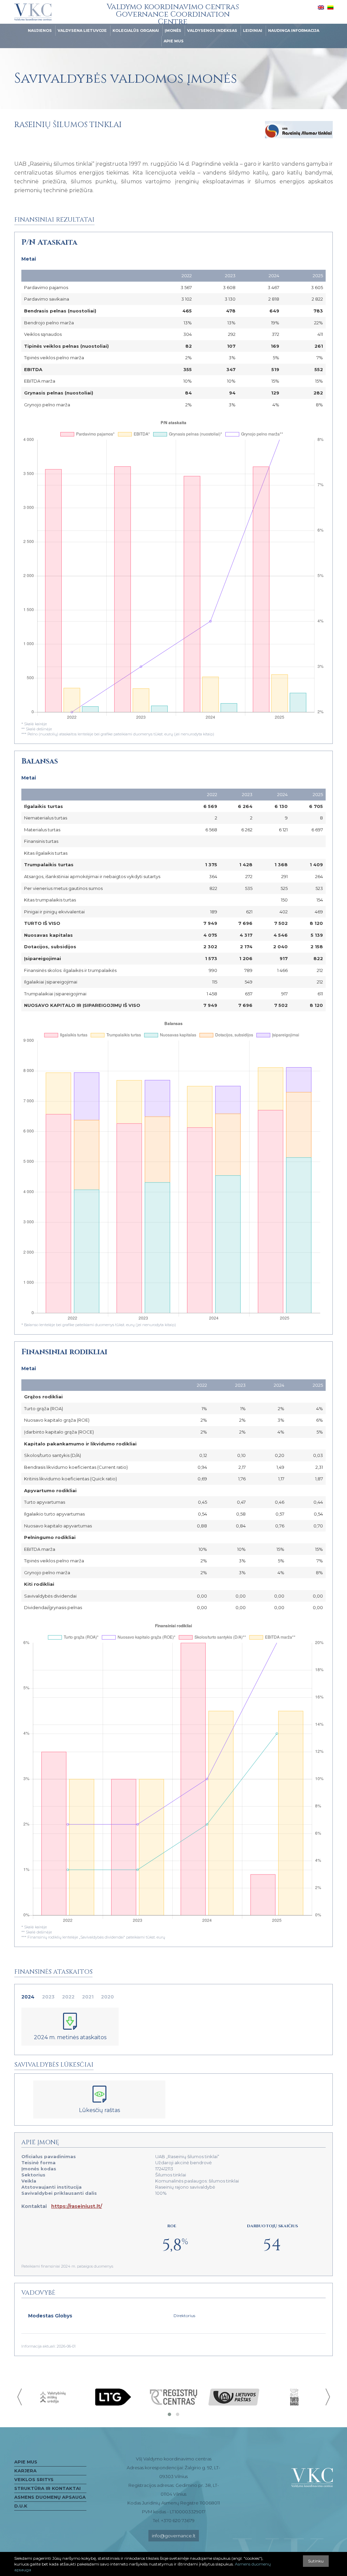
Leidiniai (253, 31)
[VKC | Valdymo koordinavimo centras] (33, 12)
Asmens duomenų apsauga (50, 2497)
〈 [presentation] (20, 2397)
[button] (169, 2414)
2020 (107, 1997)
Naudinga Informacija (294, 31)
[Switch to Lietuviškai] (330, 7)
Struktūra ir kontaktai (47, 2488)
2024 (28, 1997)
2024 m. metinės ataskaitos (70, 2037)
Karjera (25, 2471)
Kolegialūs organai (136, 31)
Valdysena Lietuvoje (82, 31)
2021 (88, 1997)
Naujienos (40, 31)
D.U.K (21, 2506)
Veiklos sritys (34, 2479)
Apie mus (174, 41)
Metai (29, 259)
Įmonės (173, 31)
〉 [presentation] (327, 2397)
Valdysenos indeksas (212, 31)
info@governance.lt (174, 2536)
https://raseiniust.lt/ (77, 2206)
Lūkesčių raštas (99, 2110)
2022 (68, 1997)
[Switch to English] (321, 7)
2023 (48, 1997)
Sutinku (316, 2561)
